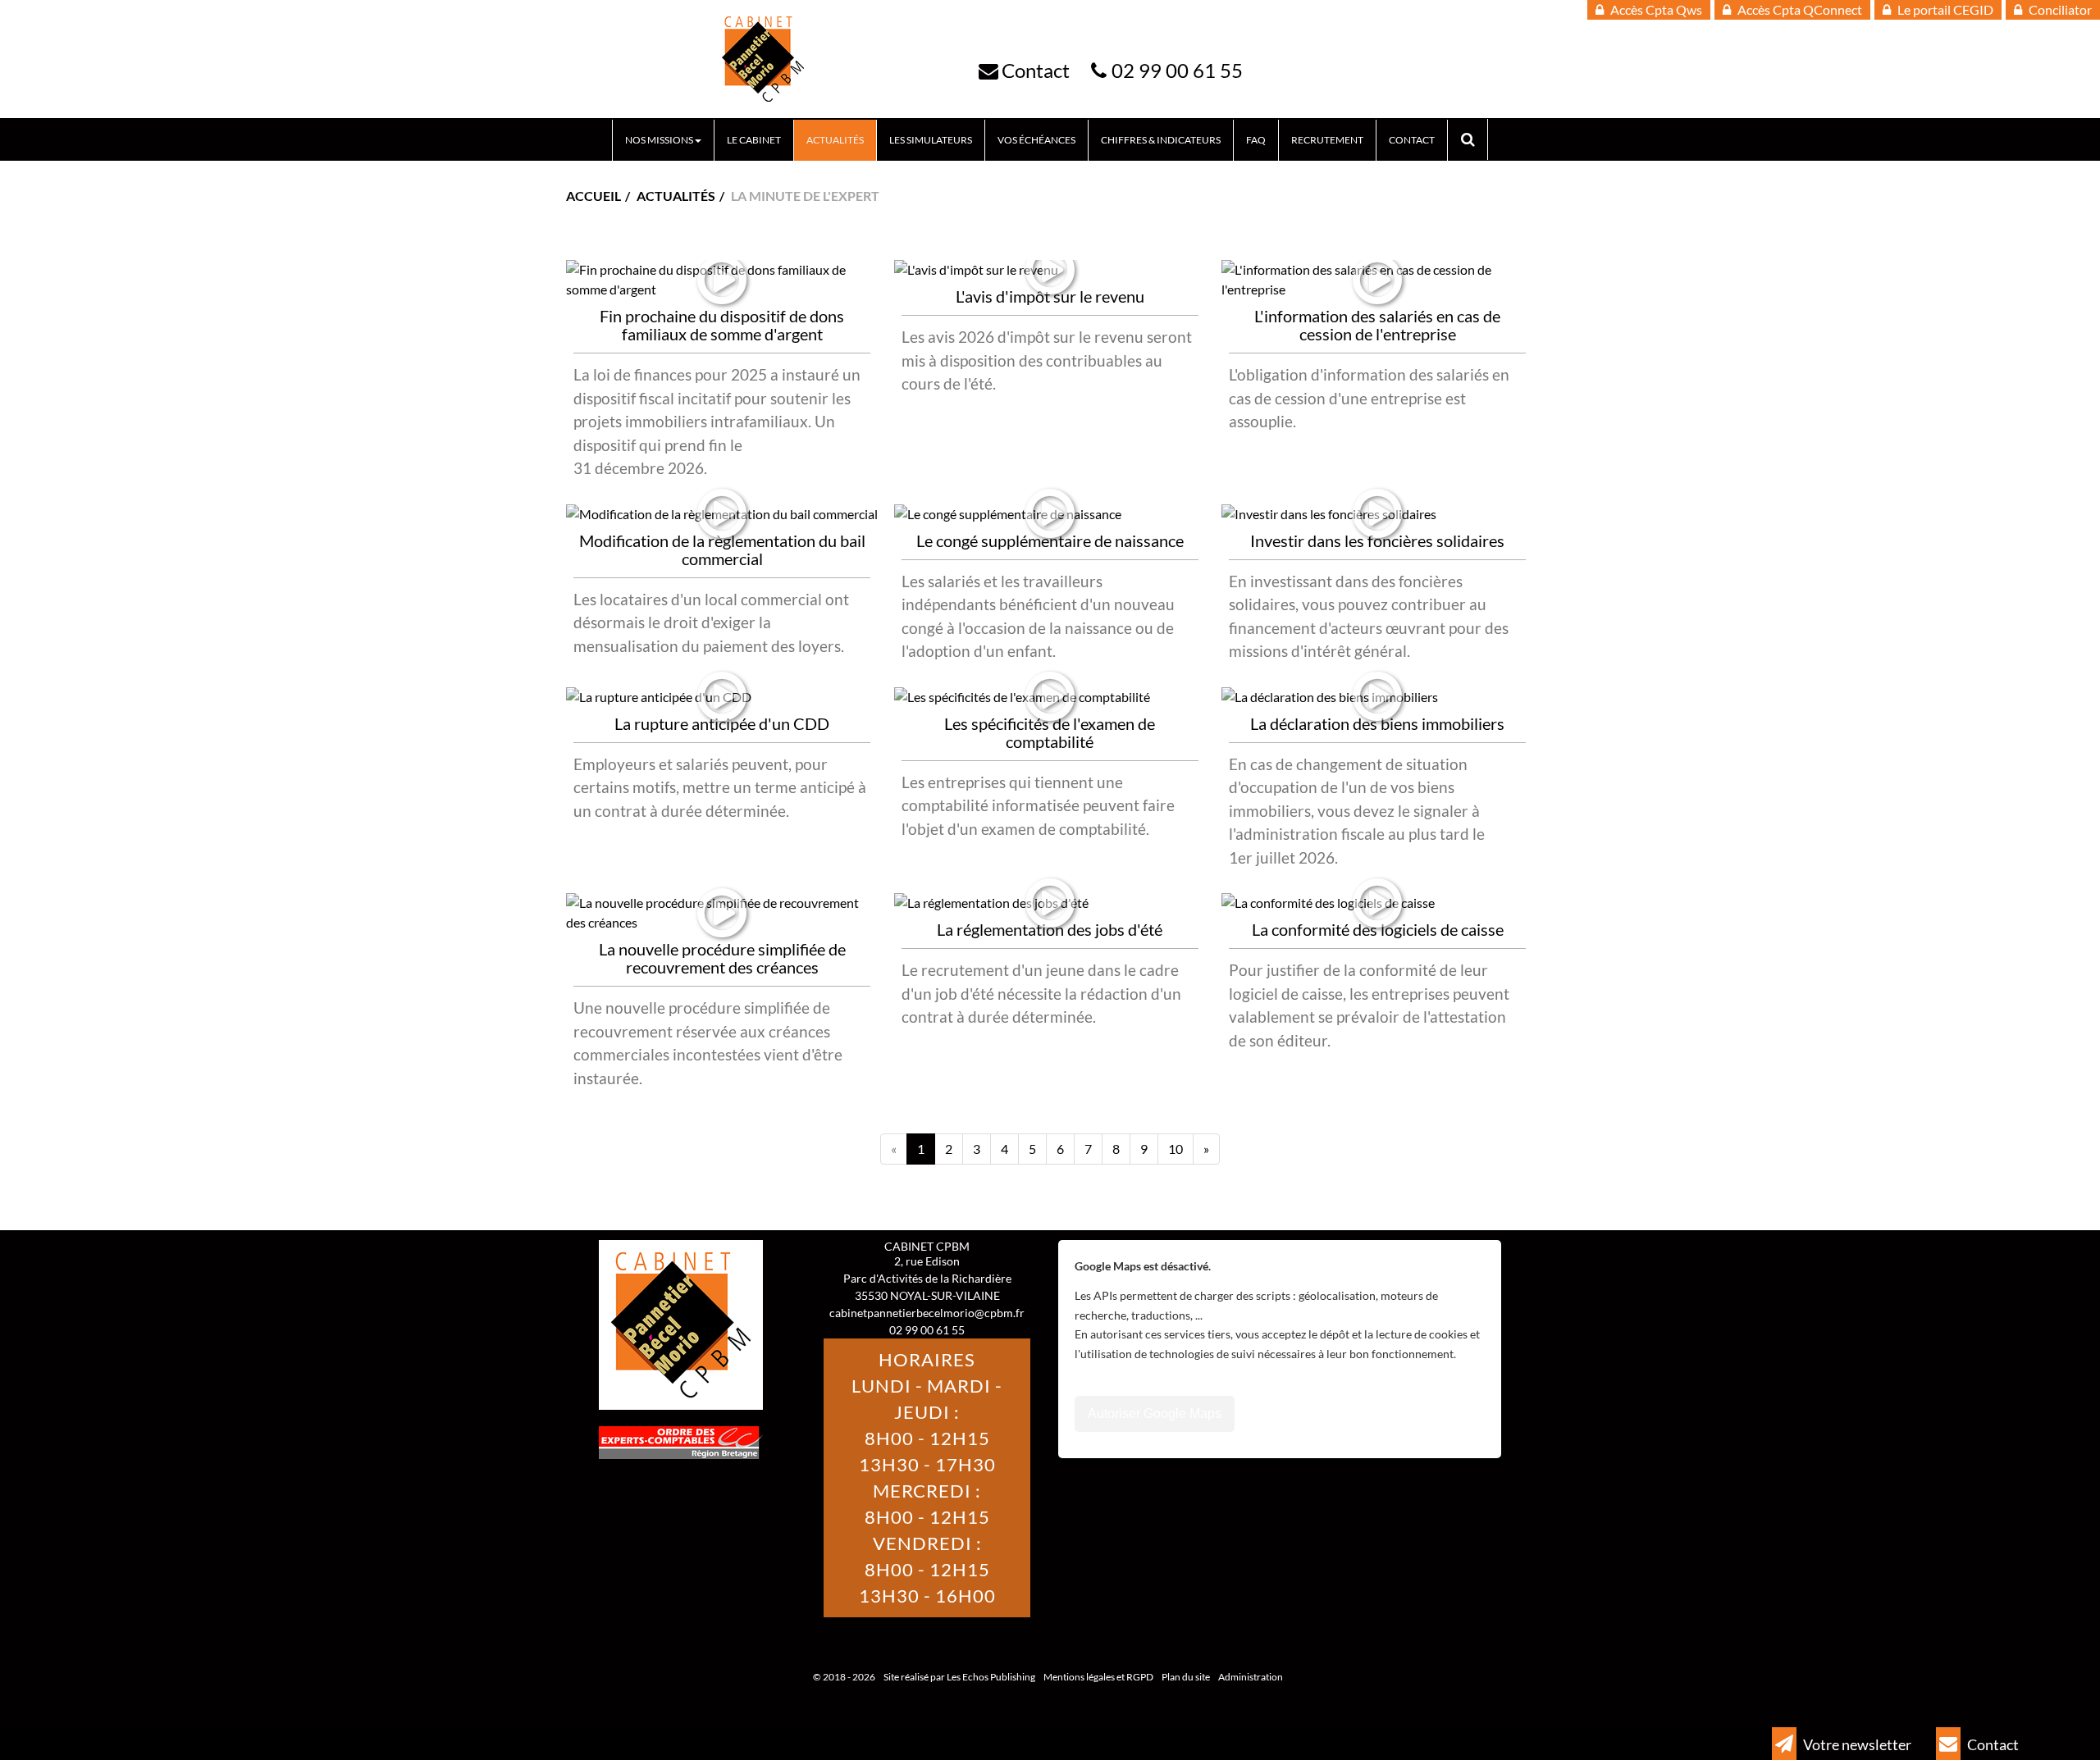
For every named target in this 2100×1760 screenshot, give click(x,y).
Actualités (835, 140)
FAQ (1256, 140)
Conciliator (2059, 9)
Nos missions (659, 140)
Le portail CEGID (1944, 9)
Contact (1036, 70)
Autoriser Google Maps (1155, 1413)
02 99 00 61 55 (1177, 70)
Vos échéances (1036, 140)
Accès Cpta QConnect (1799, 9)
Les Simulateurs (931, 140)
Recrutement (1327, 140)
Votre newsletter (1856, 1744)
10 (1176, 1149)
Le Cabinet (754, 140)
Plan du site (1186, 1677)
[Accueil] (763, 59)
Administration (1251, 1677)
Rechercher (1474, 139)
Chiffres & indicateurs (1161, 140)
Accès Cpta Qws (1655, 9)
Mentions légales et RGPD (1098, 1677)
